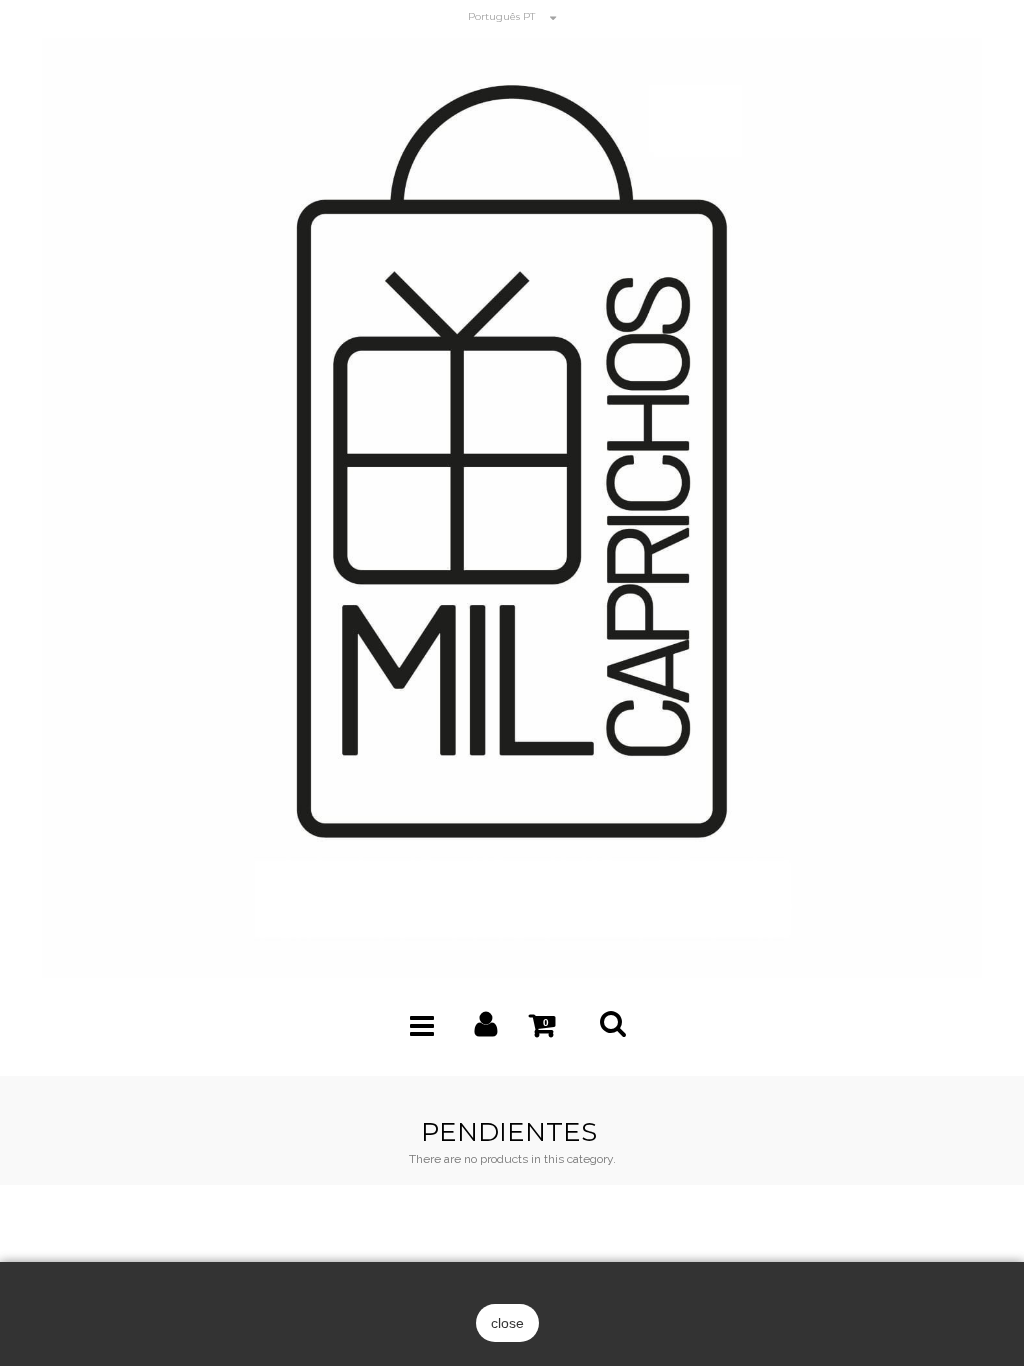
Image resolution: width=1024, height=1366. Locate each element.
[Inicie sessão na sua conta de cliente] (486, 1029)
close (507, 1323)
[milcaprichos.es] (512, 506)
